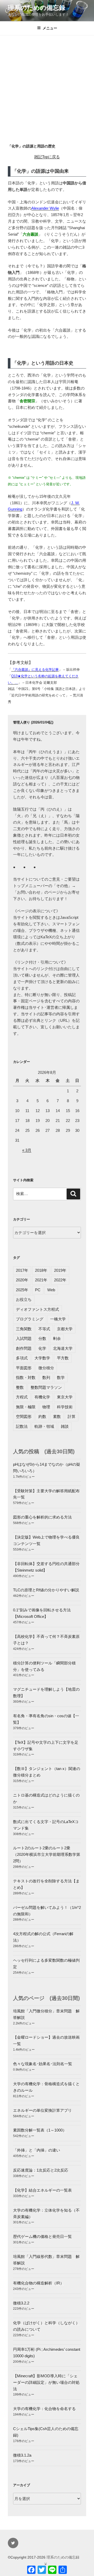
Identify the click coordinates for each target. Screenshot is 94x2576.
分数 (42, 1338)
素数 (57, 1416)
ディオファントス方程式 (37, 1309)
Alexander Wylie (45, 208)
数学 (61, 1377)
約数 (42, 1416)
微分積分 (46, 1368)
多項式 (22, 1358)
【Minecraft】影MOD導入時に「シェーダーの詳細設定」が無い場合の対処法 (46, 2382)
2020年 (22, 1280)
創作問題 (24, 1348)
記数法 (22, 1426)
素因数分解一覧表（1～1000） (40, 2130)
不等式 (44, 1329)
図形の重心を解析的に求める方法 (42, 1517)
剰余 (57, 1338)
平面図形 (24, 1368)
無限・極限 (26, 1407)
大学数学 (42, 1358)
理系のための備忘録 (37, 8)
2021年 (41, 1280)
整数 (20, 1387)
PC (38, 1290)
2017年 (22, 1270)
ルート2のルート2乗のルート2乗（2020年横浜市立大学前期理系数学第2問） (47, 1854)
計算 (72, 1416)
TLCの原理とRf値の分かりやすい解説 (46, 1590)
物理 (46, 1407)
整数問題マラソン (46, 1387)
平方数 (63, 1358)
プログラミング (30, 1319)
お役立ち (24, 1299)
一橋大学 (58, 1319)
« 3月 (27, 1150)
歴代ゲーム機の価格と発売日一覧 (42, 2236)
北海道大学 (63, 1348)
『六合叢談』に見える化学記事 (35, 670)
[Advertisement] (47, 85)
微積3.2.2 (21, 2303)
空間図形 (24, 1416)
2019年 (60, 1270)
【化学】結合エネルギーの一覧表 (42, 2190)
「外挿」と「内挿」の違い (37, 2150)
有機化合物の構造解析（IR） (39, 2283)
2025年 (22, 1290)
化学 (42, 1348)
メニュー (50, 28)
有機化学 (42, 1397)
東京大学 (65, 1397)
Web (51, 1290)
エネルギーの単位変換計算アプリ (42, 2110)
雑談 (65, 1426)
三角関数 (24, 1329)
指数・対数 (26, 1377)
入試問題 (24, 1338)
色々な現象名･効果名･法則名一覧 (43, 2064)
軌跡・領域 (44, 1426)
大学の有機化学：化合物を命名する (44, 2409)
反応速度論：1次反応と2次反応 (41, 2170)
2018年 (41, 1270)
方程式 (22, 1397)
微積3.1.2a (22, 2455)
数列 (46, 1377)
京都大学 (65, 1329)
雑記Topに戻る (47, 157)
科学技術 (65, 1407)
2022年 (60, 1280)
